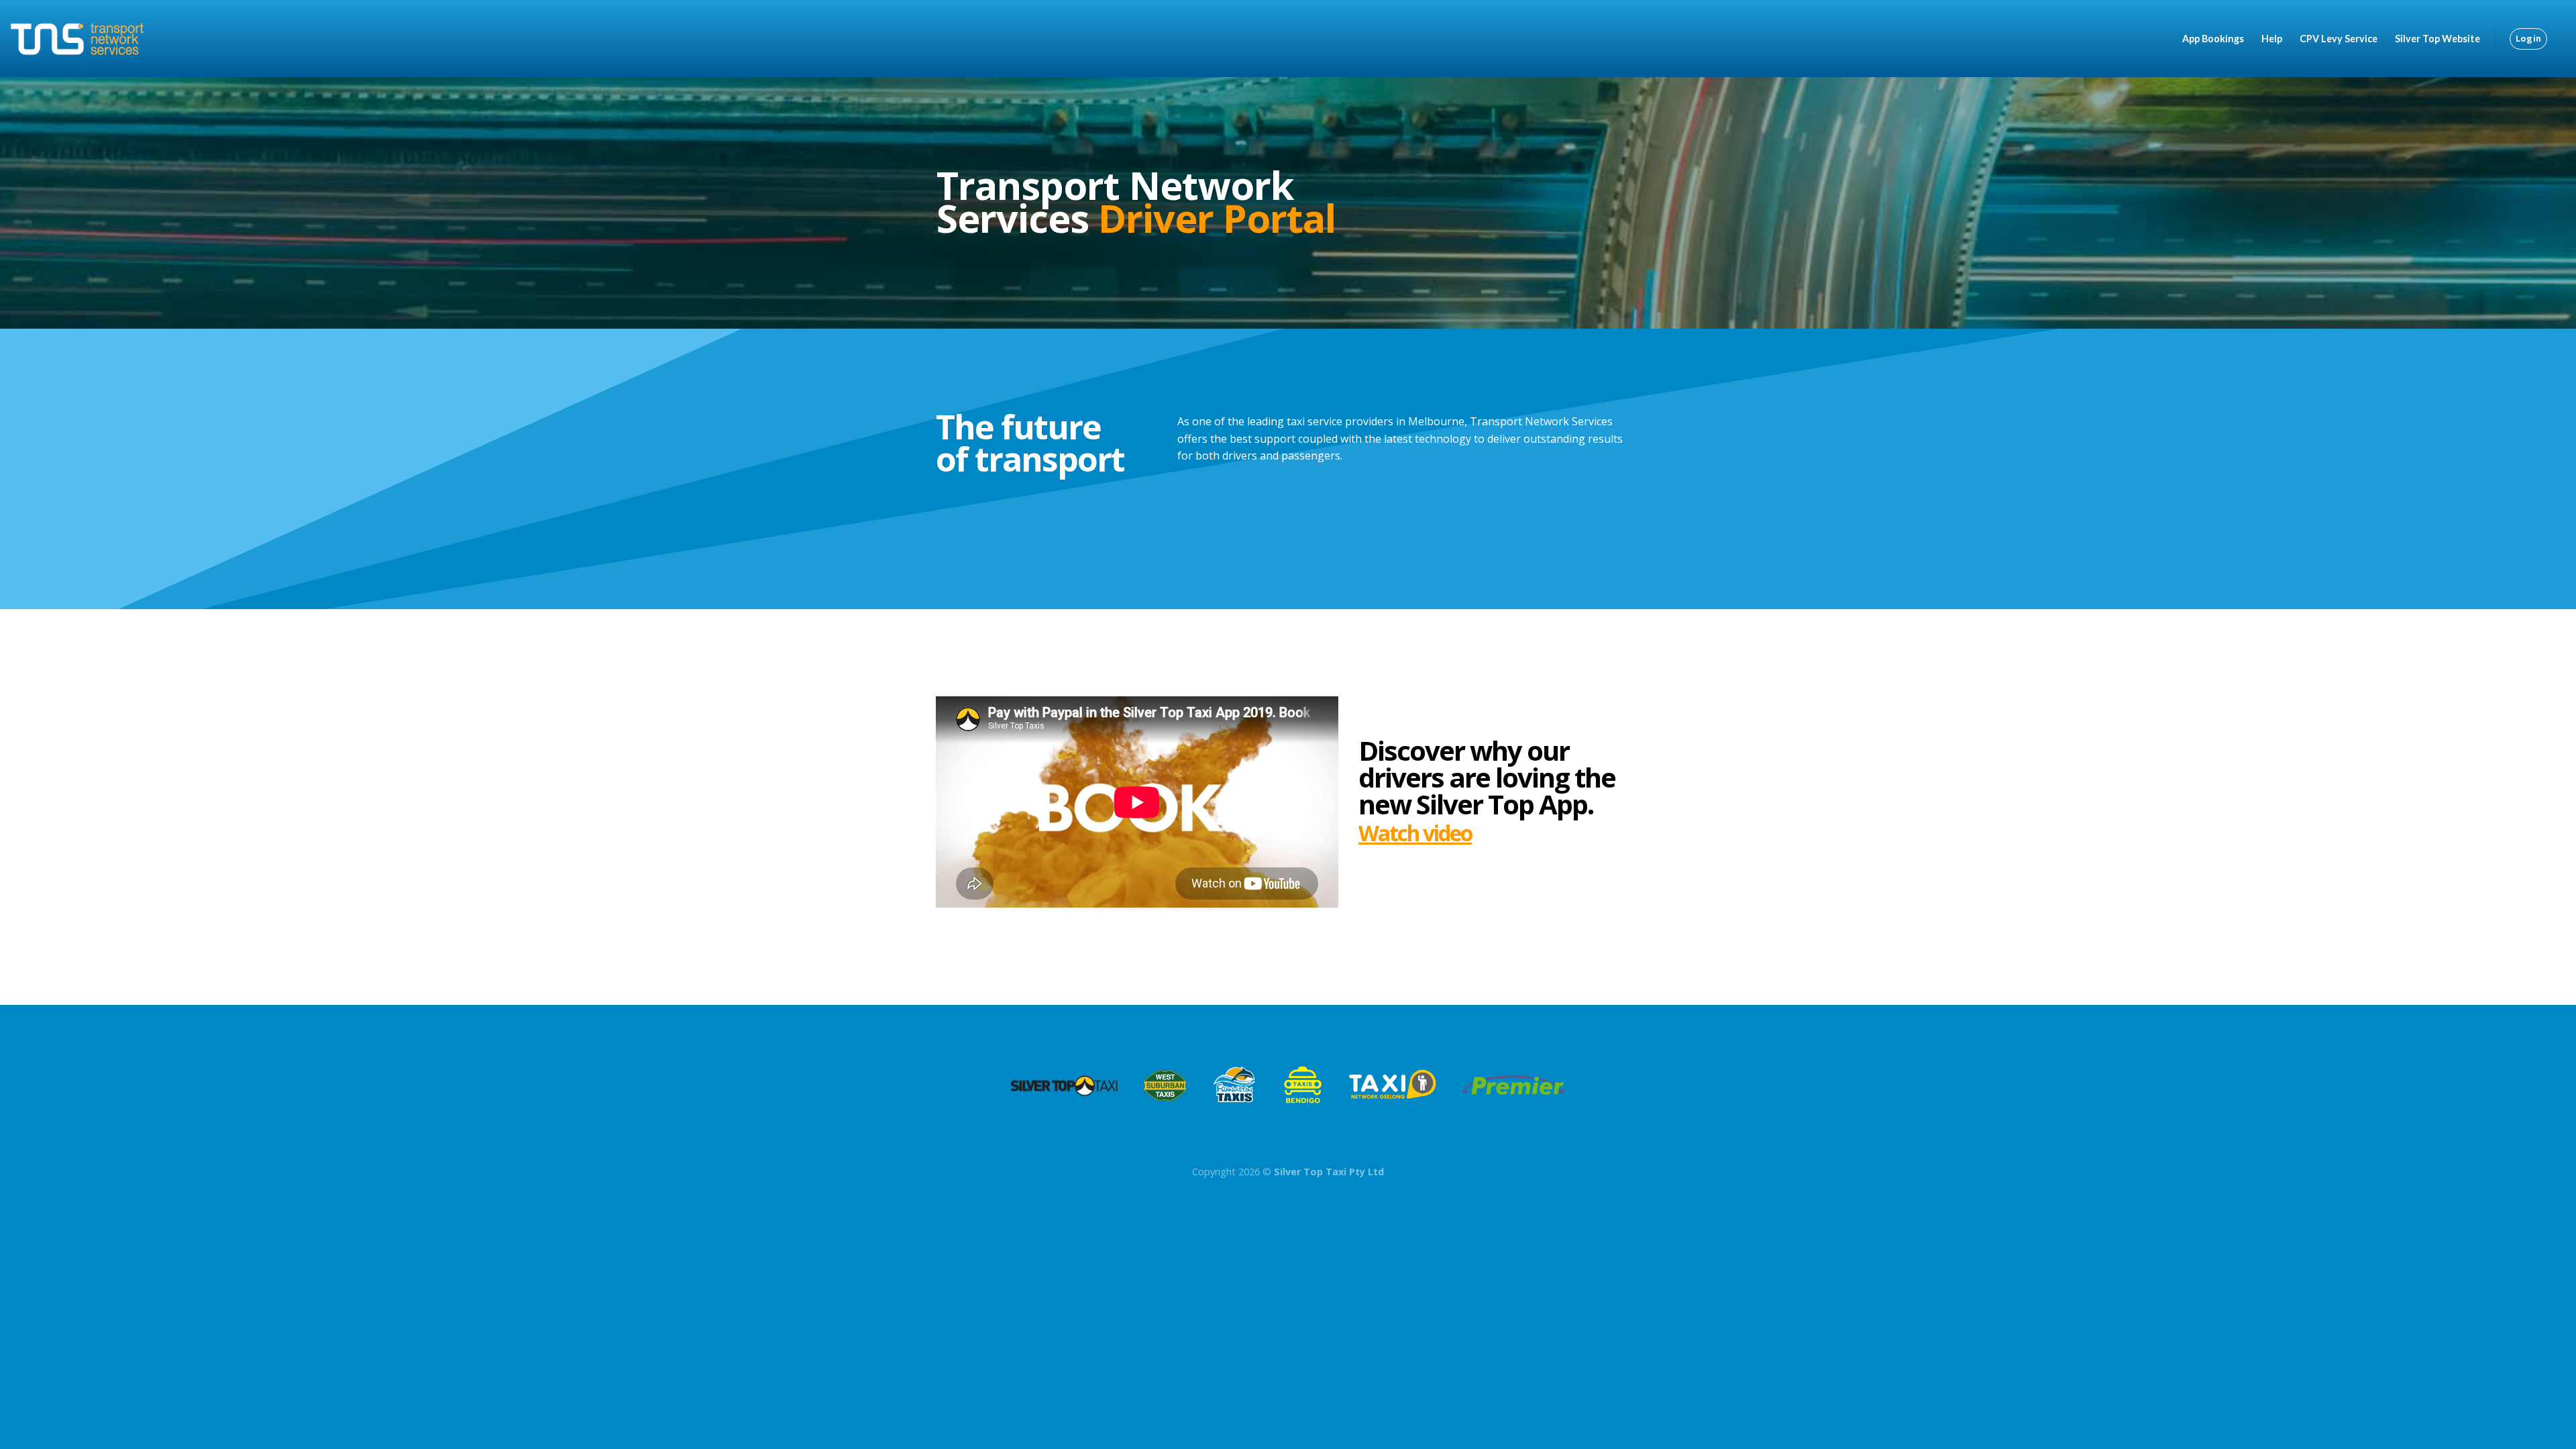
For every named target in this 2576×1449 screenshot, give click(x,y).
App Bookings (2213, 39)
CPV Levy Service (2339, 39)
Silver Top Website (2437, 39)
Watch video (1415, 833)
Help (2272, 39)
